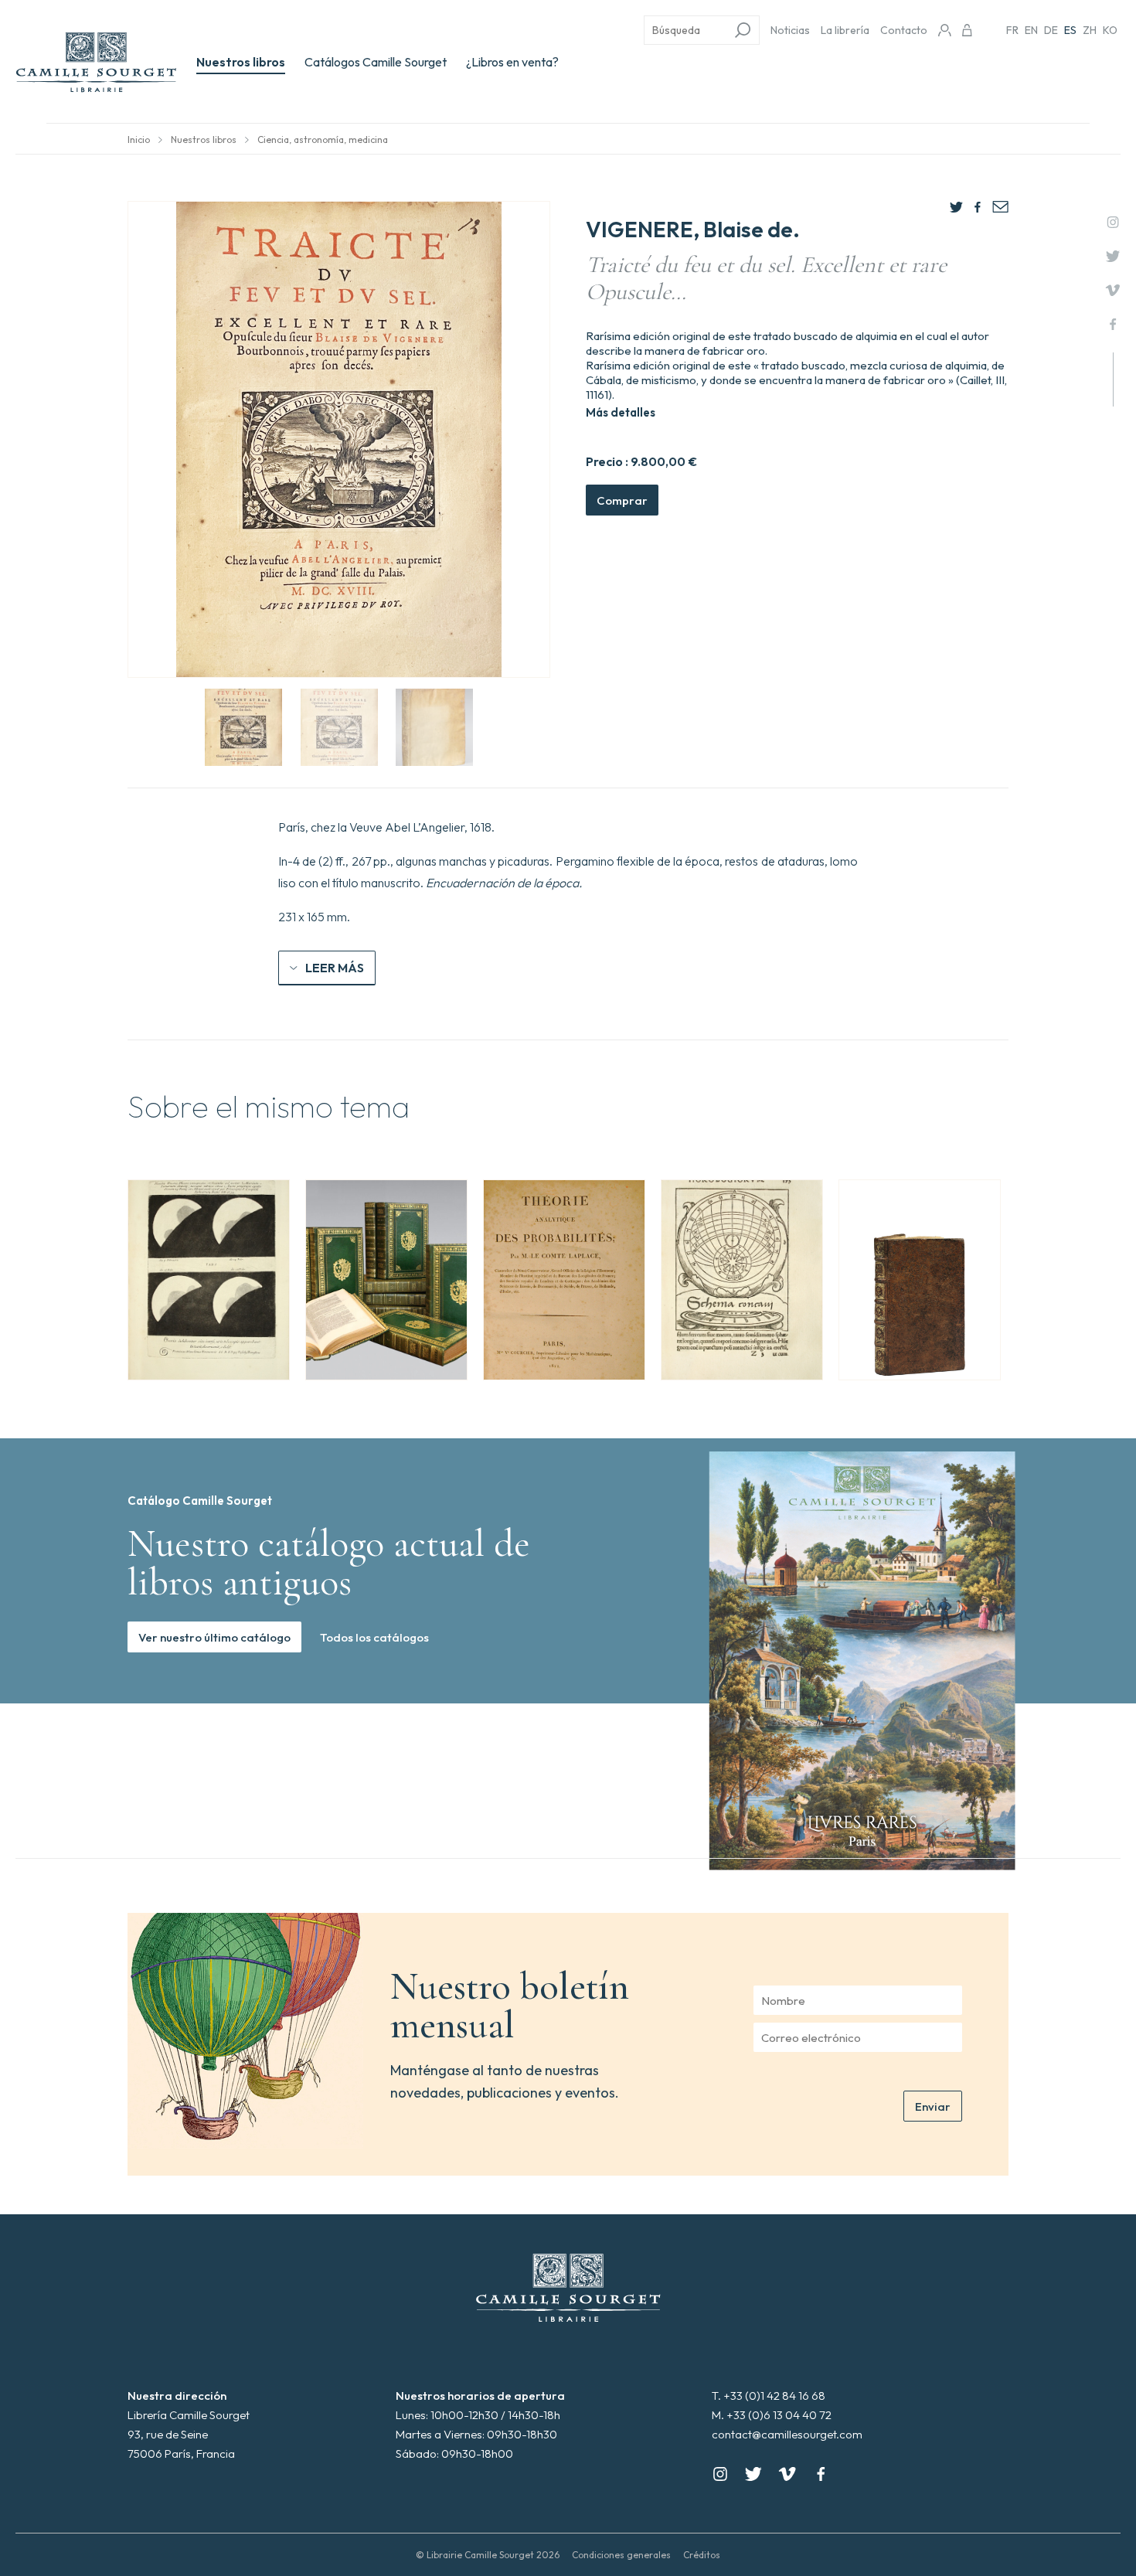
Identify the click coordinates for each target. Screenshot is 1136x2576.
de (1051, 30)
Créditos (702, 2555)
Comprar (622, 500)
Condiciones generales (621, 2555)
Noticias (790, 30)
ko (1110, 30)
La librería (845, 30)
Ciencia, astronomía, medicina (323, 140)
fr (1012, 30)
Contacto (904, 30)
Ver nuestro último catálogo (214, 1637)
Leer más (335, 968)
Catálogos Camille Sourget (376, 62)
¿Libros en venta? (512, 62)
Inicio (139, 140)
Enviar (933, 2106)
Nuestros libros (241, 62)
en (1031, 30)
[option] (209, 1280)
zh (1090, 30)
